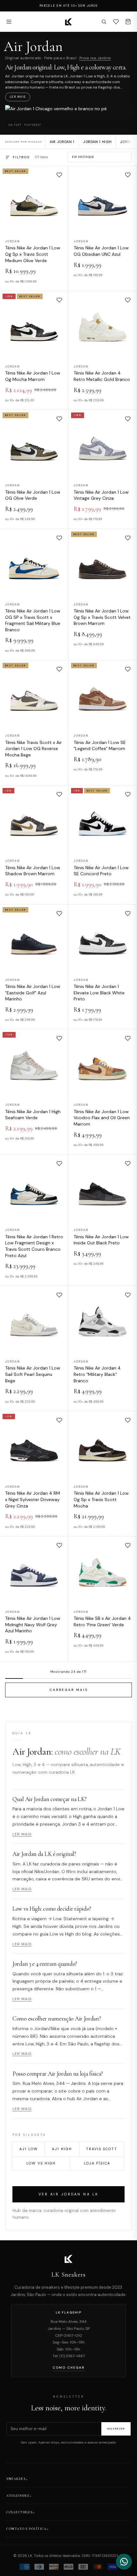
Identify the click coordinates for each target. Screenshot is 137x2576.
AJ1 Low (29, 2149)
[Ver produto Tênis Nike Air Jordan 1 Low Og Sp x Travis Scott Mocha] (103, 1445)
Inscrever (116, 2429)
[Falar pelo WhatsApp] (124, 2562)
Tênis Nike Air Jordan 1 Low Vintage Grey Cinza (101, 495)
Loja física (97, 2163)
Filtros (21, 157)
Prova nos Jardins (95, 58)
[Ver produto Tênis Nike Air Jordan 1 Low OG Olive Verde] (34, 444)
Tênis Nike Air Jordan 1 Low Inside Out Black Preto (101, 1240)
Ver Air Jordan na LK (69, 2194)
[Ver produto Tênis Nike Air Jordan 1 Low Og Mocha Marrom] (34, 325)
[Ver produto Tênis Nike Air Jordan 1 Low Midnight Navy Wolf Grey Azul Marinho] (34, 1571)
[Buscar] (104, 22)
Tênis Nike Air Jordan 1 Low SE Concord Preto (101, 870)
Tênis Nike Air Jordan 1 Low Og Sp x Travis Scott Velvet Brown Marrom (102, 617)
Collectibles (19, 2512)
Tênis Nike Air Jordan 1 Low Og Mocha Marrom (33, 376)
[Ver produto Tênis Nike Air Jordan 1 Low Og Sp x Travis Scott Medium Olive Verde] (34, 200)
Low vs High (41, 2163)
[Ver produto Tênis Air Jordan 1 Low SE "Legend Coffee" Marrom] (103, 694)
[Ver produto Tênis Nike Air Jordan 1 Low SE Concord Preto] (103, 819)
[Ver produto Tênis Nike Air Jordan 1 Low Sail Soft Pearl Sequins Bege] (34, 1320)
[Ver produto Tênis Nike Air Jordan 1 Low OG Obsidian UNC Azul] (103, 200)
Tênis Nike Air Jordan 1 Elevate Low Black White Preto (99, 993)
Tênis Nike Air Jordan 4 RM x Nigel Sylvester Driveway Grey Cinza (32, 1499)
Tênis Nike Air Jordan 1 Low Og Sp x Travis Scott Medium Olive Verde (33, 254)
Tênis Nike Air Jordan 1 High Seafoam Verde (33, 1115)
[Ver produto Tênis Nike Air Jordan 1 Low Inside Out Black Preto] (103, 1189)
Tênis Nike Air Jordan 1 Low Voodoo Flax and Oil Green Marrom (102, 1118)
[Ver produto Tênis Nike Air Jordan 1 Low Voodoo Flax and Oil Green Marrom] (103, 1063)
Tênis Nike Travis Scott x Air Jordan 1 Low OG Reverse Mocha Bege (33, 748)
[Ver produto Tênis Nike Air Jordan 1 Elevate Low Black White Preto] (103, 938)
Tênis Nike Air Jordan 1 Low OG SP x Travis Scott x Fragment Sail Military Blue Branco (33, 620)
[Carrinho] (128, 22)
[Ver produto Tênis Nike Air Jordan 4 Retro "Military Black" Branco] (103, 1320)
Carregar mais (69, 1690)
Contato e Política (26, 2529)
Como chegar (68, 2368)
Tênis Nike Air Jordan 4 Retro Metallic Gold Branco (102, 376)
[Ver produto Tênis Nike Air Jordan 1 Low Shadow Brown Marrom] (34, 819)
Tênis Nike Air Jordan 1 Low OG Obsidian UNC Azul (101, 251)
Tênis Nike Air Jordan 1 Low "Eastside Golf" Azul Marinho (33, 993)
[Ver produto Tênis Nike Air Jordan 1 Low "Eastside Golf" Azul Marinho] (34, 938)
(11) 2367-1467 (72, 2356)
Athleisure (18, 2496)
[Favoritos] (116, 22)
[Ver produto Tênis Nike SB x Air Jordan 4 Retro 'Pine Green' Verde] (103, 1571)
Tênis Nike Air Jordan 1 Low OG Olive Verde (33, 495)
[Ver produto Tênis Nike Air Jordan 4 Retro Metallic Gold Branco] (103, 325)
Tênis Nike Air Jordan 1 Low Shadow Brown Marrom (33, 870)
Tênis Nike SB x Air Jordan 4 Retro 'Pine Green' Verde (102, 1621)
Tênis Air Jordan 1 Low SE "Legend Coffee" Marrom (100, 745)
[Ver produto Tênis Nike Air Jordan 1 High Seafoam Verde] (34, 1063)
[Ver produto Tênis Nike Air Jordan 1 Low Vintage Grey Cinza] (103, 444)
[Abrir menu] (9, 22)
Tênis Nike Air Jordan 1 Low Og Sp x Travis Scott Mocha (101, 1499)
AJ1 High (62, 2149)
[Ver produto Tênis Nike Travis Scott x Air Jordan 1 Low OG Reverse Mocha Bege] (34, 694)
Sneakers (16, 2479)
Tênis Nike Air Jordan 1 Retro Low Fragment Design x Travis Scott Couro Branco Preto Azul (34, 1246)
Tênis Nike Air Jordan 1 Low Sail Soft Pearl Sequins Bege (33, 1374)
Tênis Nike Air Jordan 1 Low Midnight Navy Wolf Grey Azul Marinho (33, 1624)
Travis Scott (102, 2149)
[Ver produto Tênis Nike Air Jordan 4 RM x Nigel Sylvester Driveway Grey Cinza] (34, 1445)
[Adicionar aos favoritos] (59, 175)
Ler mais (18, 97)
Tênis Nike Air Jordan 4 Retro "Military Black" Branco (97, 1374)
